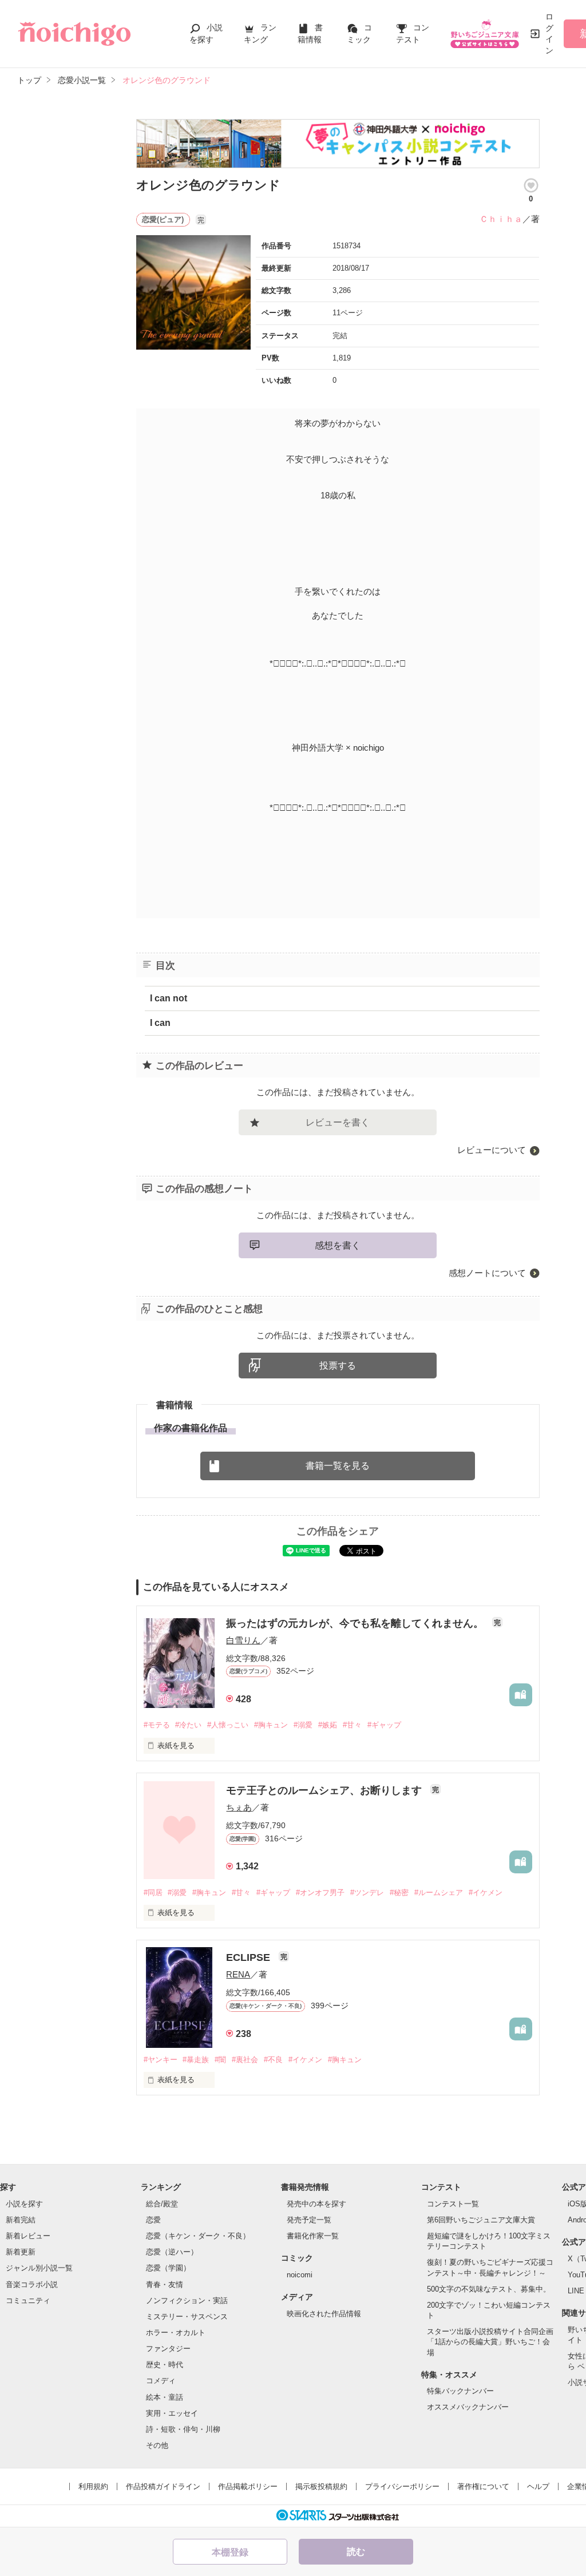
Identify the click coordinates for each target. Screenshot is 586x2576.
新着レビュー (28, 2236)
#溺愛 (303, 1725)
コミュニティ (28, 2300)
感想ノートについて (487, 1273)
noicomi (300, 2275)
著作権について (483, 2486)
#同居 (153, 1893)
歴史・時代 (165, 2365)
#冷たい (188, 1725)
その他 (157, 2445)
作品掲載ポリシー (248, 2486)
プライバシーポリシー (402, 2486)
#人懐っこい (228, 1725)
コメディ (161, 2381)
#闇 (220, 2060)
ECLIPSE (250, 1957)
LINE (576, 2291)
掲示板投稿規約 (321, 2486)
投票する (338, 1366)
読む (356, 2552)
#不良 (273, 2060)
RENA (238, 1974)
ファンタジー (168, 2349)
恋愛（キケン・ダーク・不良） (198, 2236)
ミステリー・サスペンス (187, 2317)
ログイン (549, 33)
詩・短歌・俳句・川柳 (183, 2429)
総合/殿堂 (162, 2204)
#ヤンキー (161, 2060)
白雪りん (243, 1640)
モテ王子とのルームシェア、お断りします (325, 1790)
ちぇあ (239, 1807)
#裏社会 (245, 2060)
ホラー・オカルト (176, 2333)
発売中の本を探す (316, 2204)
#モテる (157, 1725)
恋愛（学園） (168, 2268)
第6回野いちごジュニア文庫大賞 (481, 2220)
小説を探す (24, 2204)
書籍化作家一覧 (313, 2236)
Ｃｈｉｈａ (501, 219)
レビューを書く (338, 1122)
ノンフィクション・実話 (187, 2300)
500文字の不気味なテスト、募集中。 (489, 2289)
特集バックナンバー (460, 2391)
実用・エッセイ (172, 2413)
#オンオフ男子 (320, 1893)
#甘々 (352, 1725)
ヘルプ (538, 2486)
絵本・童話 (165, 2397)
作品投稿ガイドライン (163, 2486)
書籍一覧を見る (338, 1466)
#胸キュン (271, 1725)
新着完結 (21, 2220)
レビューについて (492, 1150)
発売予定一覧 (309, 2220)
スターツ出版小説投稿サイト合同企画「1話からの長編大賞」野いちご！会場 (490, 2342)
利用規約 (93, 2486)
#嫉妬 (328, 1725)
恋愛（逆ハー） (172, 2252)
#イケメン (486, 1893)
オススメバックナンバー (468, 2407)
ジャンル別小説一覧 (39, 2268)
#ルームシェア (439, 1893)
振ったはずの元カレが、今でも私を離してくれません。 (356, 1623)
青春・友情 (165, 2284)
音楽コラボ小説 (32, 2284)
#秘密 (399, 1893)
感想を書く (338, 1245)
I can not (169, 998)
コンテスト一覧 (453, 2204)
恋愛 (153, 2220)
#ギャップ (384, 1725)
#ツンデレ (367, 1893)
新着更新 (21, 2252)
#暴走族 (196, 2060)
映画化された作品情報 (324, 2314)
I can (160, 1023)
